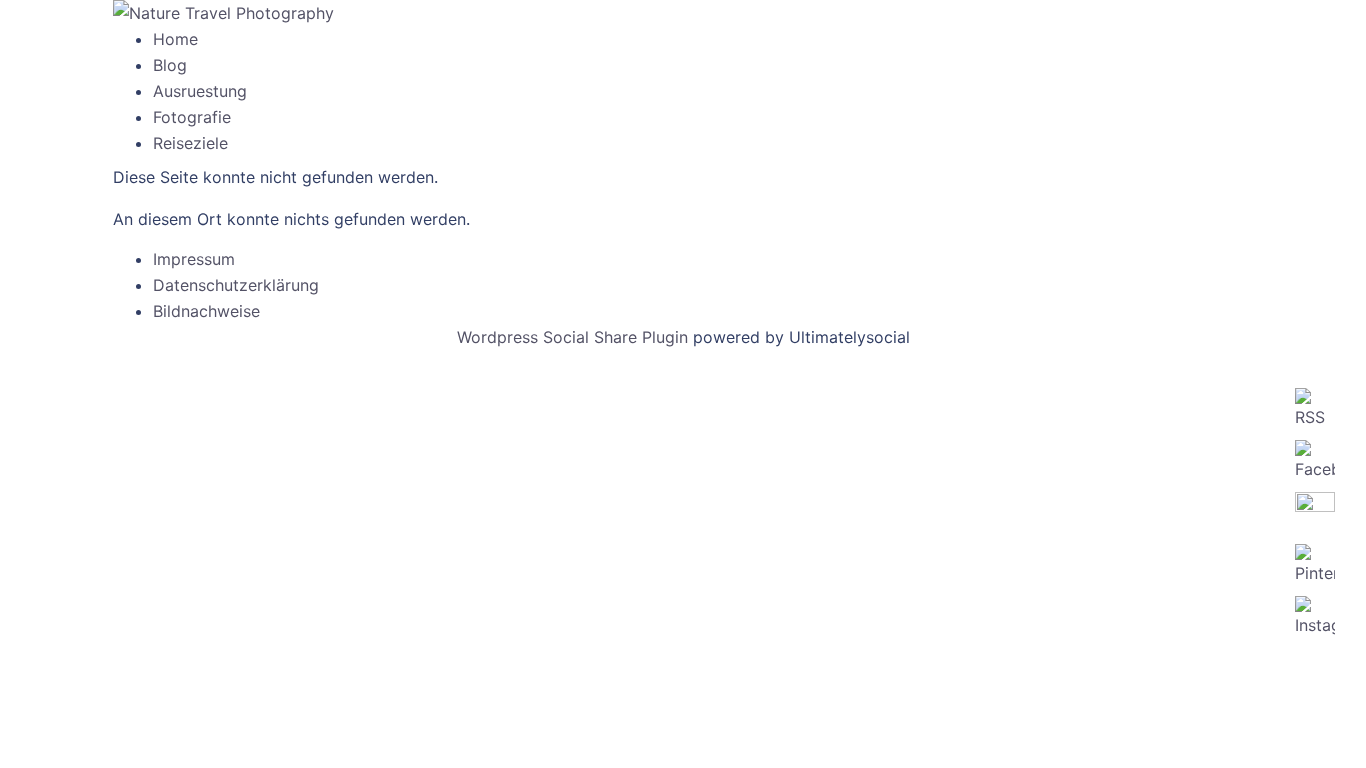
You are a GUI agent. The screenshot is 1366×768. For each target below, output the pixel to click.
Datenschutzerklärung (236, 285)
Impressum (194, 259)
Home (175, 39)
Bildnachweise (206, 311)
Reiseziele (190, 143)
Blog (170, 65)
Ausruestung (200, 91)
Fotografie (192, 117)
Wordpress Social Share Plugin (575, 337)
